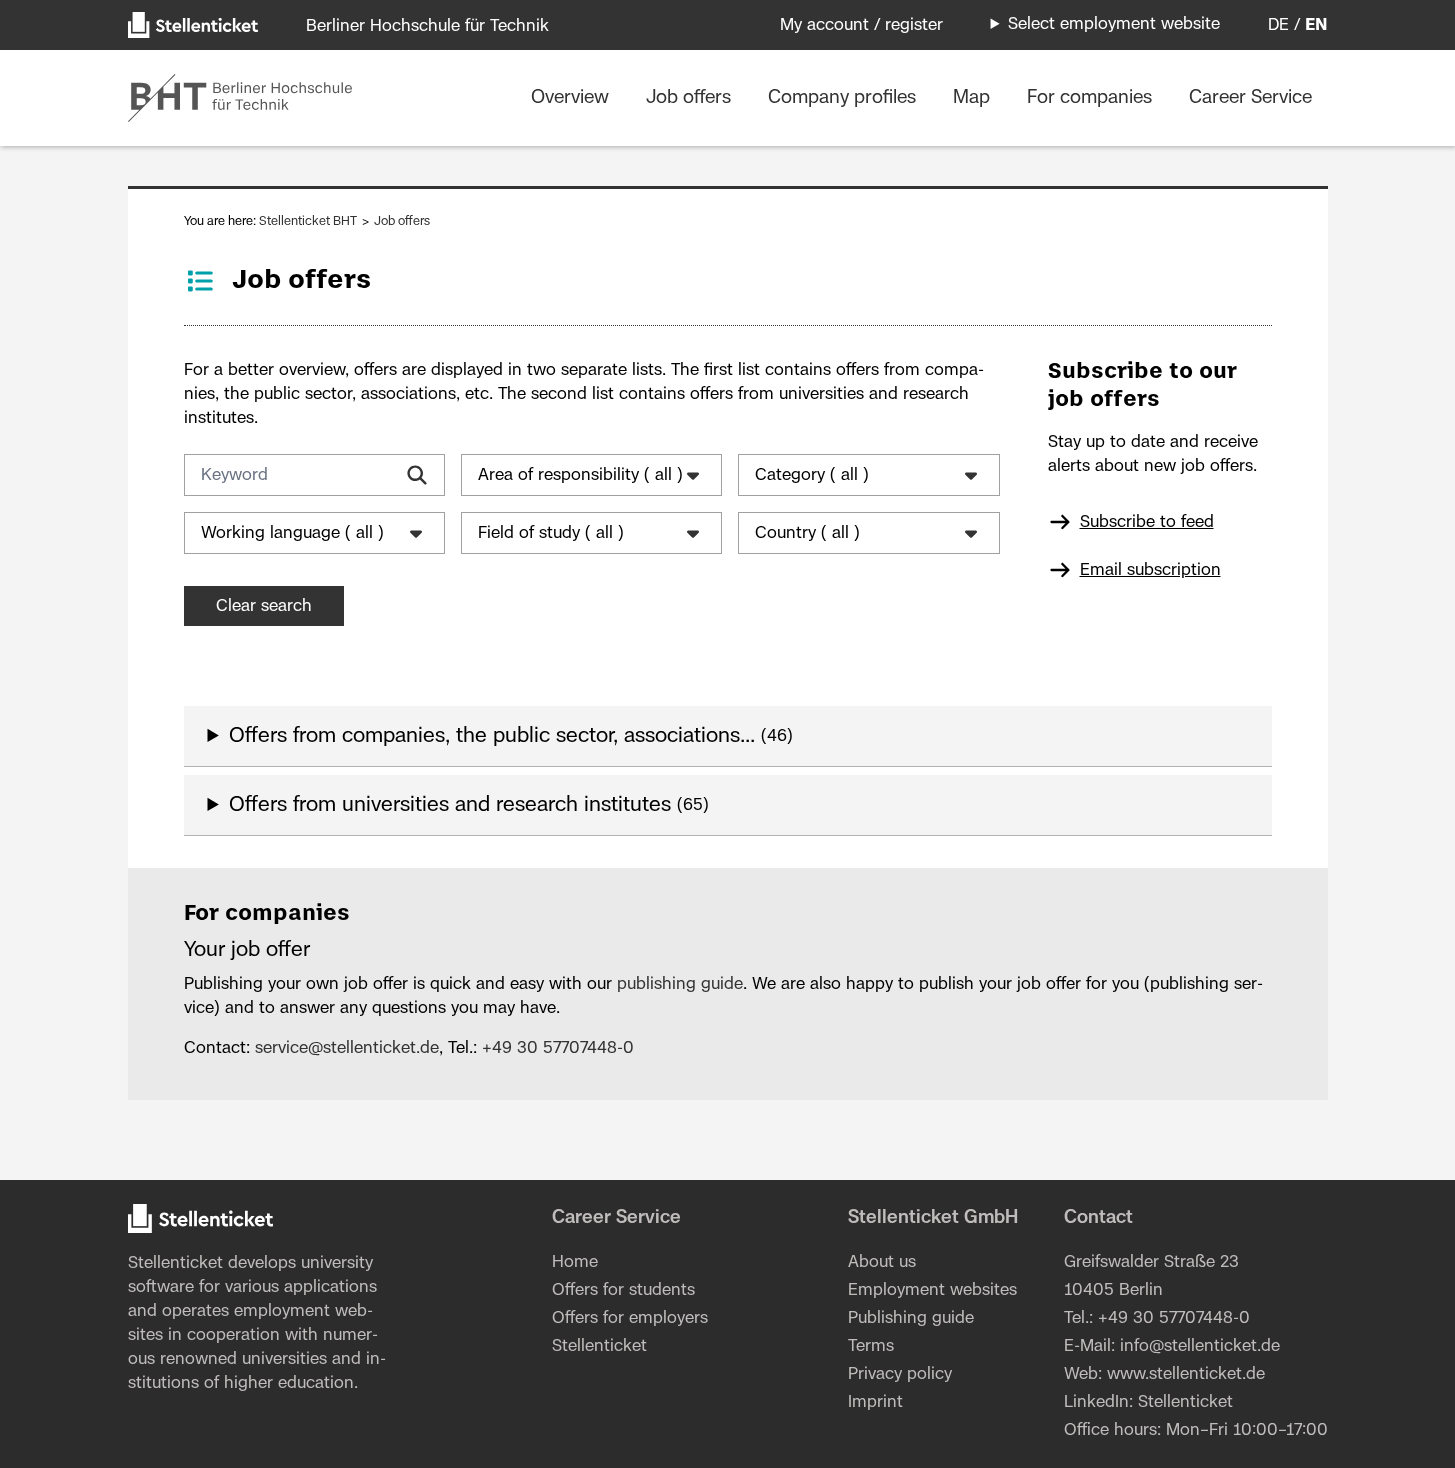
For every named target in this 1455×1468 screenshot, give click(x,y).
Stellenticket (175, 1263)
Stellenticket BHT (309, 221)
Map (974, 98)
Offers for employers (630, 1318)
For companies (1092, 98)
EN (1316, 25)
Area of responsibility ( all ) (580, 475)
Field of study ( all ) (551, 533)
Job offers (691, 98)
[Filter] (417, 475)
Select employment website (1114, 24)
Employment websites (932, 1290)
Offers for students (623, 1290)
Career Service (1250, 98)
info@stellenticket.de (1200, 1346)
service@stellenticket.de (347, 1048)
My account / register (861, 25)
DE (1278, 25)
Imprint (875, 1402)
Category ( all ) (812, 475)
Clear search (264, 606)
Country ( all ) (807, 533)
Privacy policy (900, 1374)
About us (882, 1262)
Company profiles (844, 98)
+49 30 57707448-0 (558, 1048)
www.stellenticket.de (1186, 1374)
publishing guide (680, 984)
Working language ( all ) (292, 533)
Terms (871, 1346)
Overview (572, 98)
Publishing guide (911, 1318)
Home (575, 1262)
